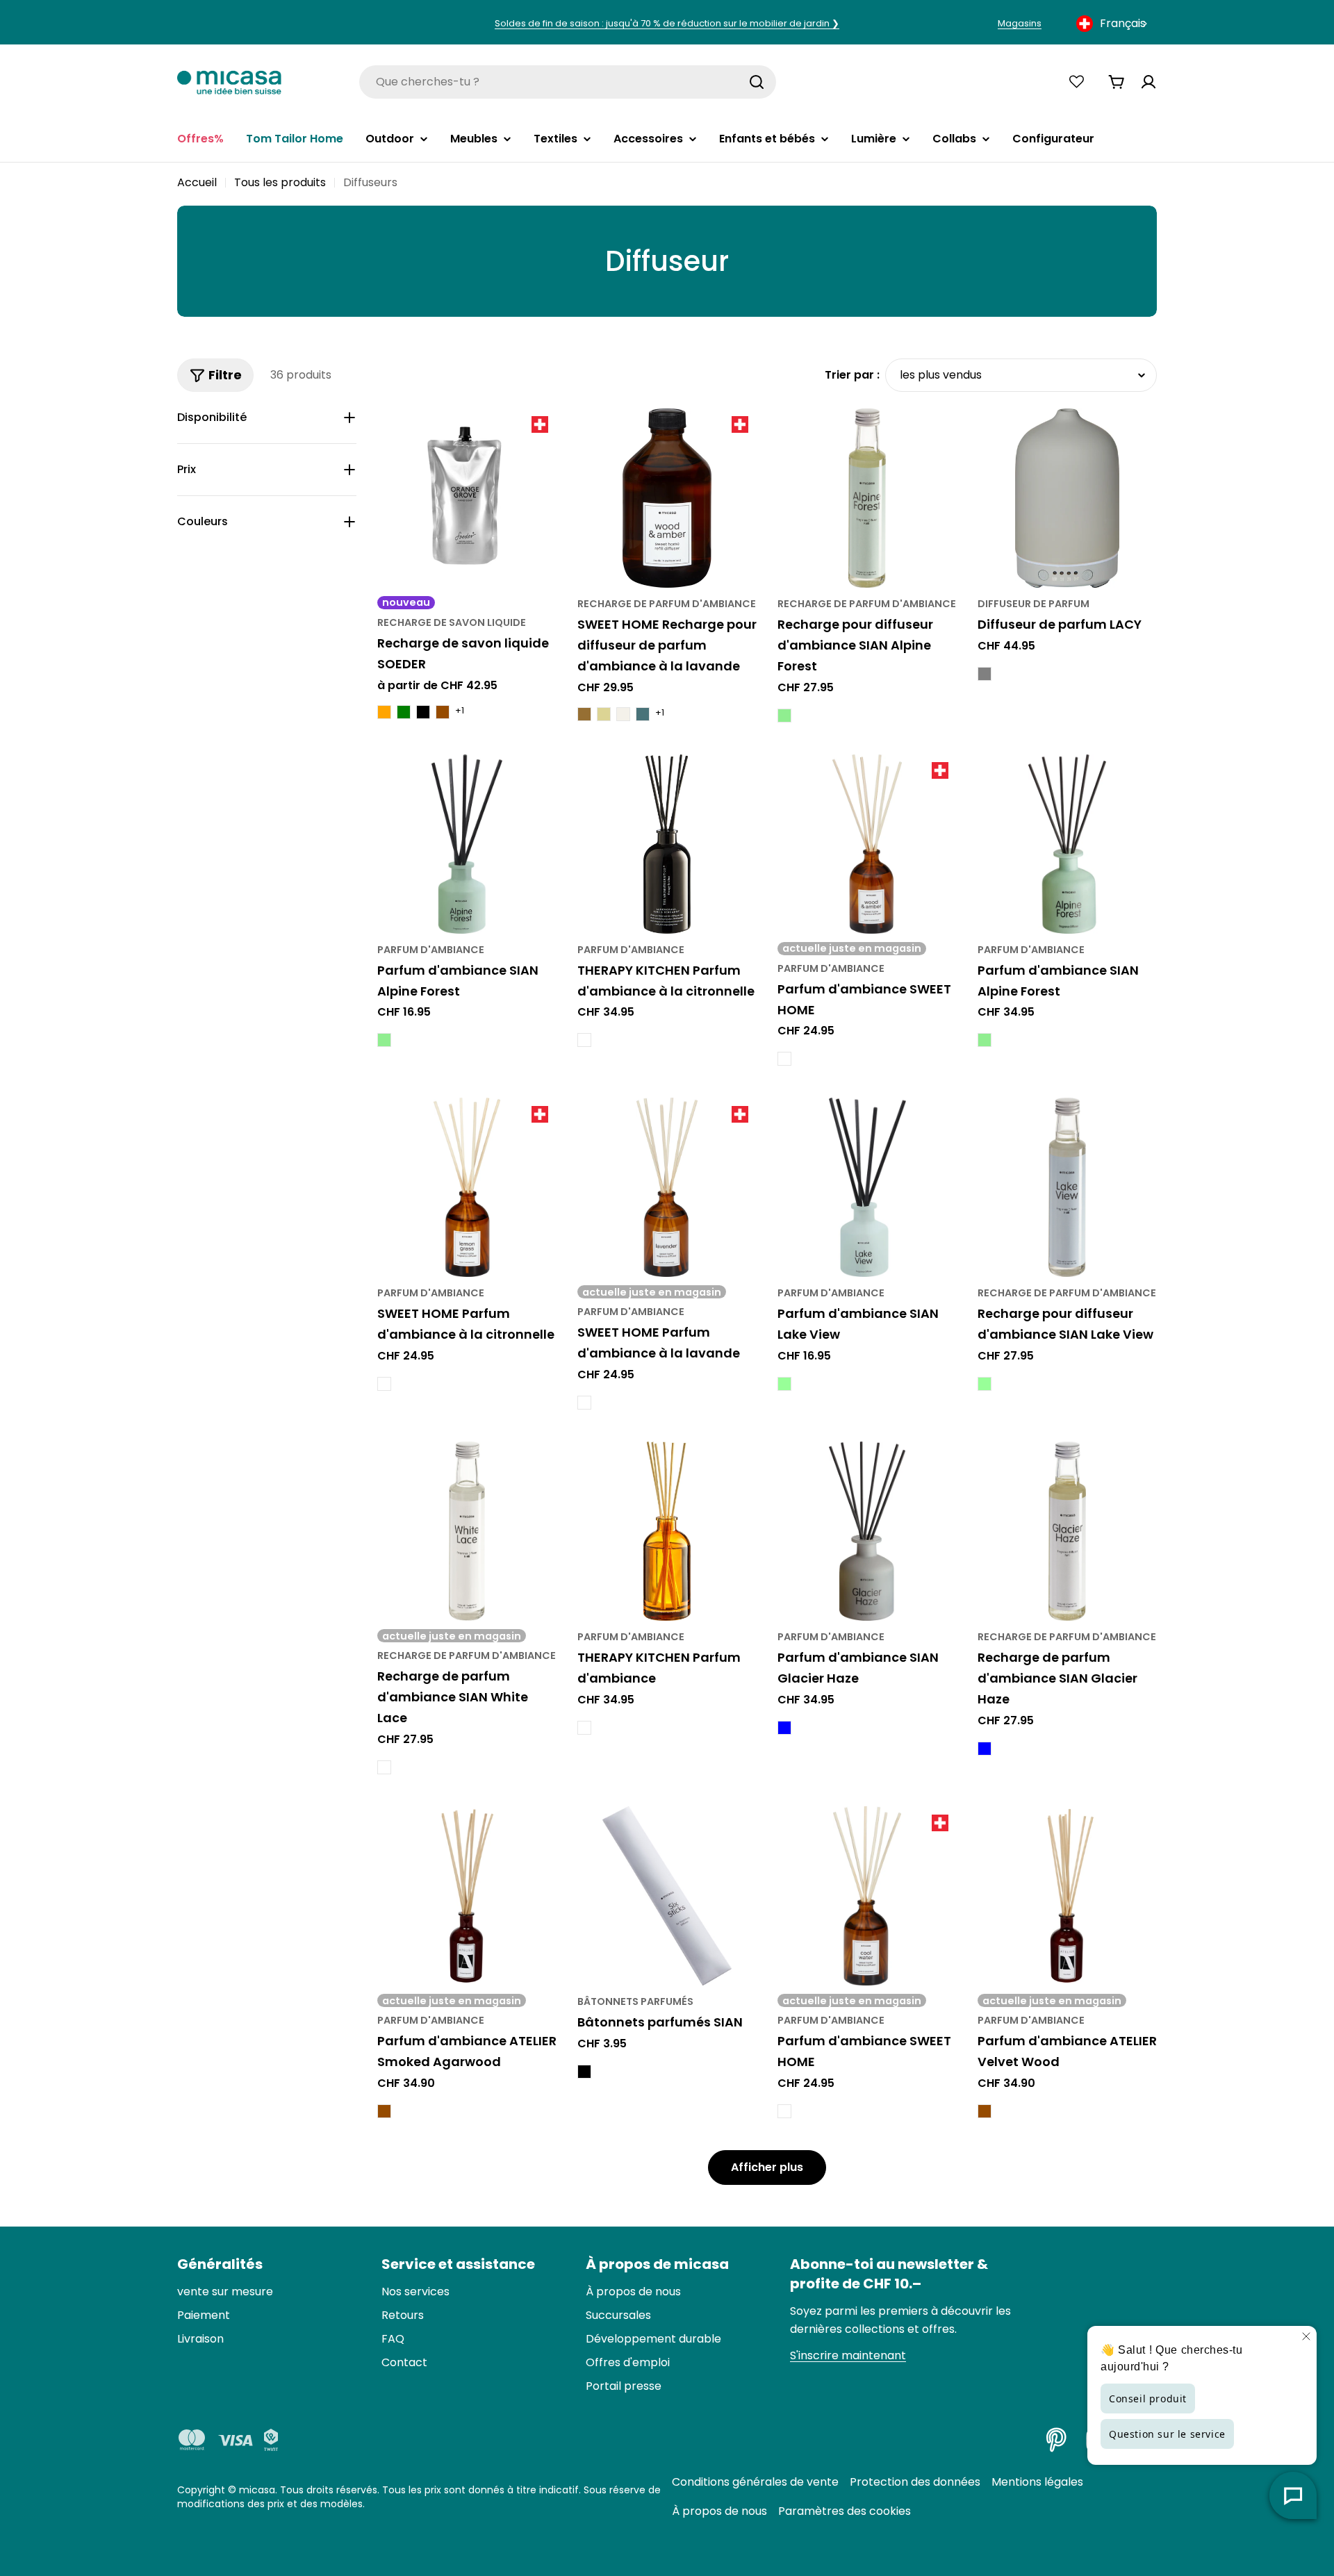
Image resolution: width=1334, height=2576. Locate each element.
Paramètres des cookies (845, 2511)
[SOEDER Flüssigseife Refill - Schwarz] (423, 712)
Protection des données (915, 2482)
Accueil (197, 182)
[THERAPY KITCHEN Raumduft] (667, 1531)
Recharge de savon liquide (452, 622)
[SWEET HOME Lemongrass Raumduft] (467, 1187)
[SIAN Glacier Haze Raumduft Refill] (1067, 1531)
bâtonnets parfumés (635, 2001)
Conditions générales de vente (755, 2482)
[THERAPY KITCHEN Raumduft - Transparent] (584, 1728)
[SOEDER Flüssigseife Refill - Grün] (404, 712)
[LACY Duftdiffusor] (1067, 498)
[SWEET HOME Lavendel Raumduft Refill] (667, 498)
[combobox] (1113, 24)
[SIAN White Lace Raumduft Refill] (467, 1531)
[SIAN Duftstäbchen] (667, 1896)
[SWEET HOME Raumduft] (867, 844)
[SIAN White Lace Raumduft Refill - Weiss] (384, 1767)
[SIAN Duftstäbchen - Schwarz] (584, 2072)
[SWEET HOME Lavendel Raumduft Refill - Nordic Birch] (623, 714)
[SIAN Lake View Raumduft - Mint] (784, 1384)
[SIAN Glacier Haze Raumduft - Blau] (784, 1728)
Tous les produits (280, 182)
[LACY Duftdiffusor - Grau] (985, 674)
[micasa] (229, 82)
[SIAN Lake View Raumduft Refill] (1067, 1187)
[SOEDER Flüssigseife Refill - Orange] (384, 712)
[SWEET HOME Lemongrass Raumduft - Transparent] (384, 1384)
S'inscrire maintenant (848, 2355)
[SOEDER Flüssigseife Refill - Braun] (443, 712)
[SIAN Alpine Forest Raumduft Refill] (867, 498)
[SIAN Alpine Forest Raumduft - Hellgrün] (384, 1040)
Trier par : (852, 375)
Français (1123, 23)
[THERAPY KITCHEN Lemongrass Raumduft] (667, 844)
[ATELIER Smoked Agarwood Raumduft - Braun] (384, 2111)
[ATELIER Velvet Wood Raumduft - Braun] (985, 2111)
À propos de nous (719, 2511)
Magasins (1020, 23)
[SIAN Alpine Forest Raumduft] (467, 844)
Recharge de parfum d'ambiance (667, 604)
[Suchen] (757, 82)
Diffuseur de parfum (1034, 604)
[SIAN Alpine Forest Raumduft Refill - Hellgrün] (784, 716)
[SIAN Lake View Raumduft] (867, 1187)
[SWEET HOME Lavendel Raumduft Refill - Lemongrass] (604, 714)
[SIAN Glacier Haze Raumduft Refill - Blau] (985, 1749)
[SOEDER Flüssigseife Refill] (467, 498)
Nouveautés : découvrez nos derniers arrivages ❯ (667, 23)
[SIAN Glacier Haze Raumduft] (867, 1531)
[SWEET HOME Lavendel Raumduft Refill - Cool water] (643, 714)
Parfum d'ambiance (431, 950)
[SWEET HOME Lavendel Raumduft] (667, 1187)
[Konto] (1148, 82)
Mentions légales (1037, 2482)
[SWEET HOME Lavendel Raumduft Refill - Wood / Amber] (584, 714)
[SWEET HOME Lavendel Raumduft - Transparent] (584, 1403)
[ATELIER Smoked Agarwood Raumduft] (467, 1896)
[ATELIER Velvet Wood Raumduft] (1067, 1896)
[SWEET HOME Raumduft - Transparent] (784, 1059)
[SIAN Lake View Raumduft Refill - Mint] (985, 1384)
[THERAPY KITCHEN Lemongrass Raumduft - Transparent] (584, 1040)
